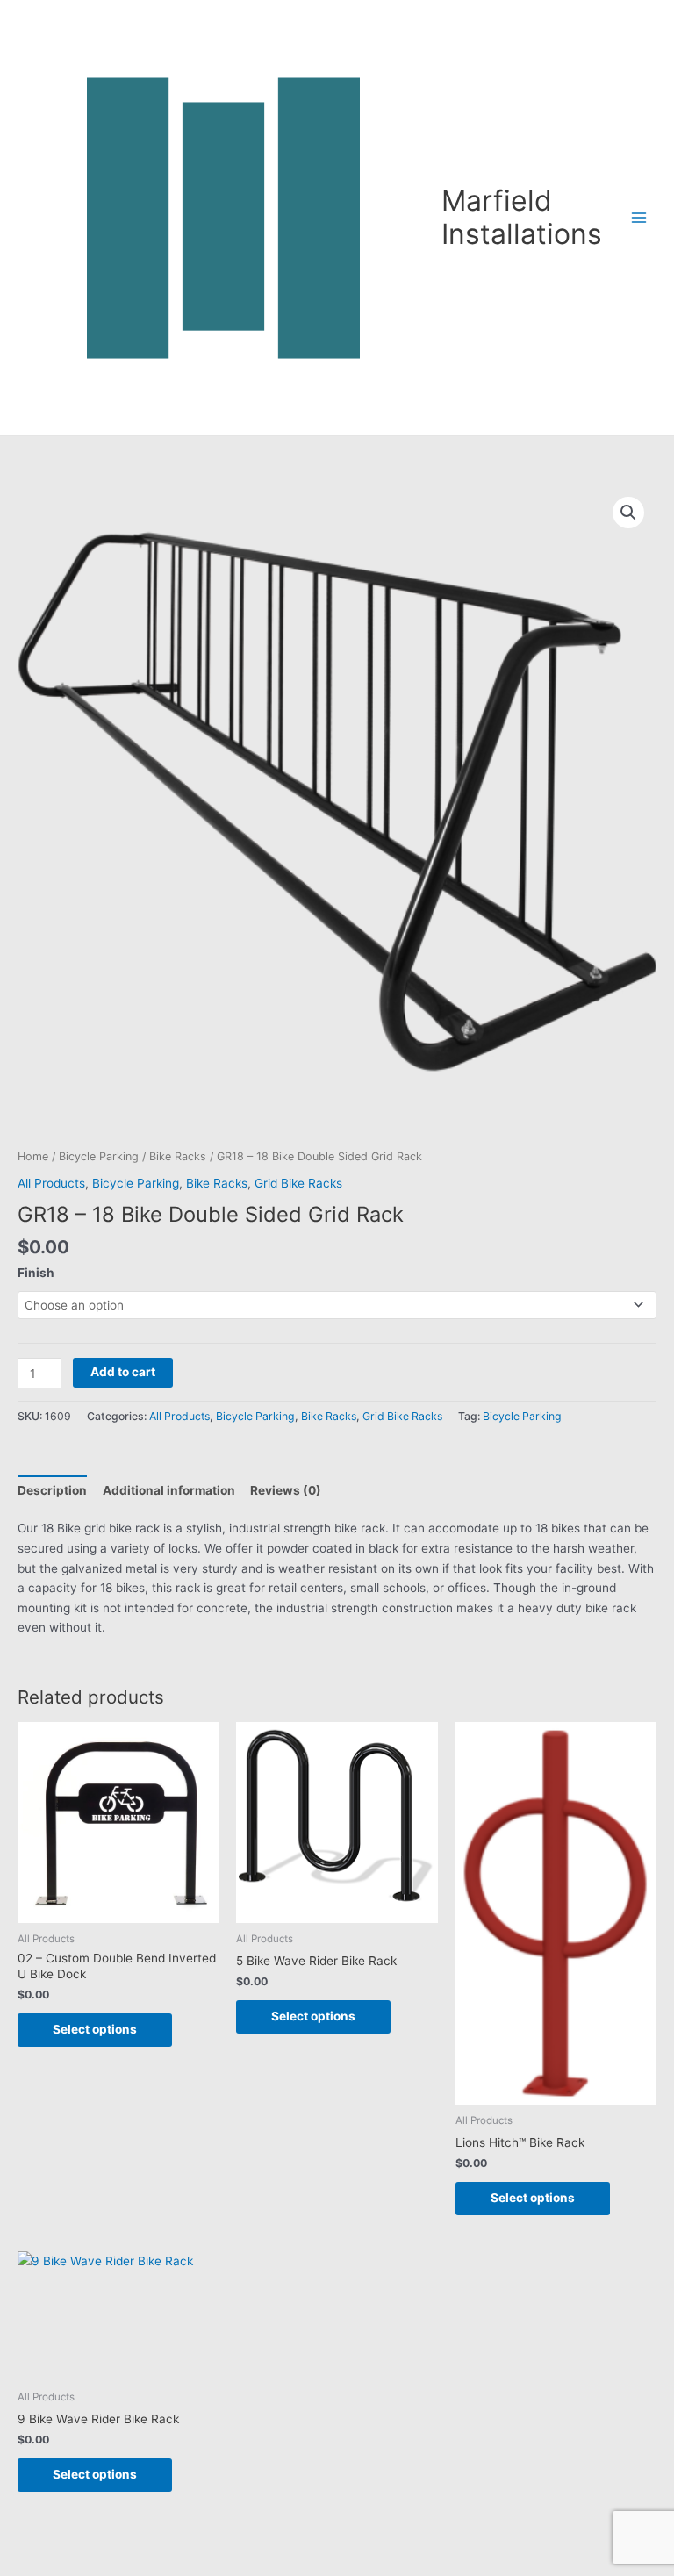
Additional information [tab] (169, 1490)
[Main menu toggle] (639, 218)
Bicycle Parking (99, 1156)
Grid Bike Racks (298, 1183)
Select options (95, 2029)
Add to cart (123, 1372)
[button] (628, 513)
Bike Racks (178, 1156)
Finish (36, 1273)
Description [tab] (52, 1490)
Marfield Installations (522, 217)
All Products (51, 1183)
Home (33, 1156)
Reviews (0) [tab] (286, 1490)
